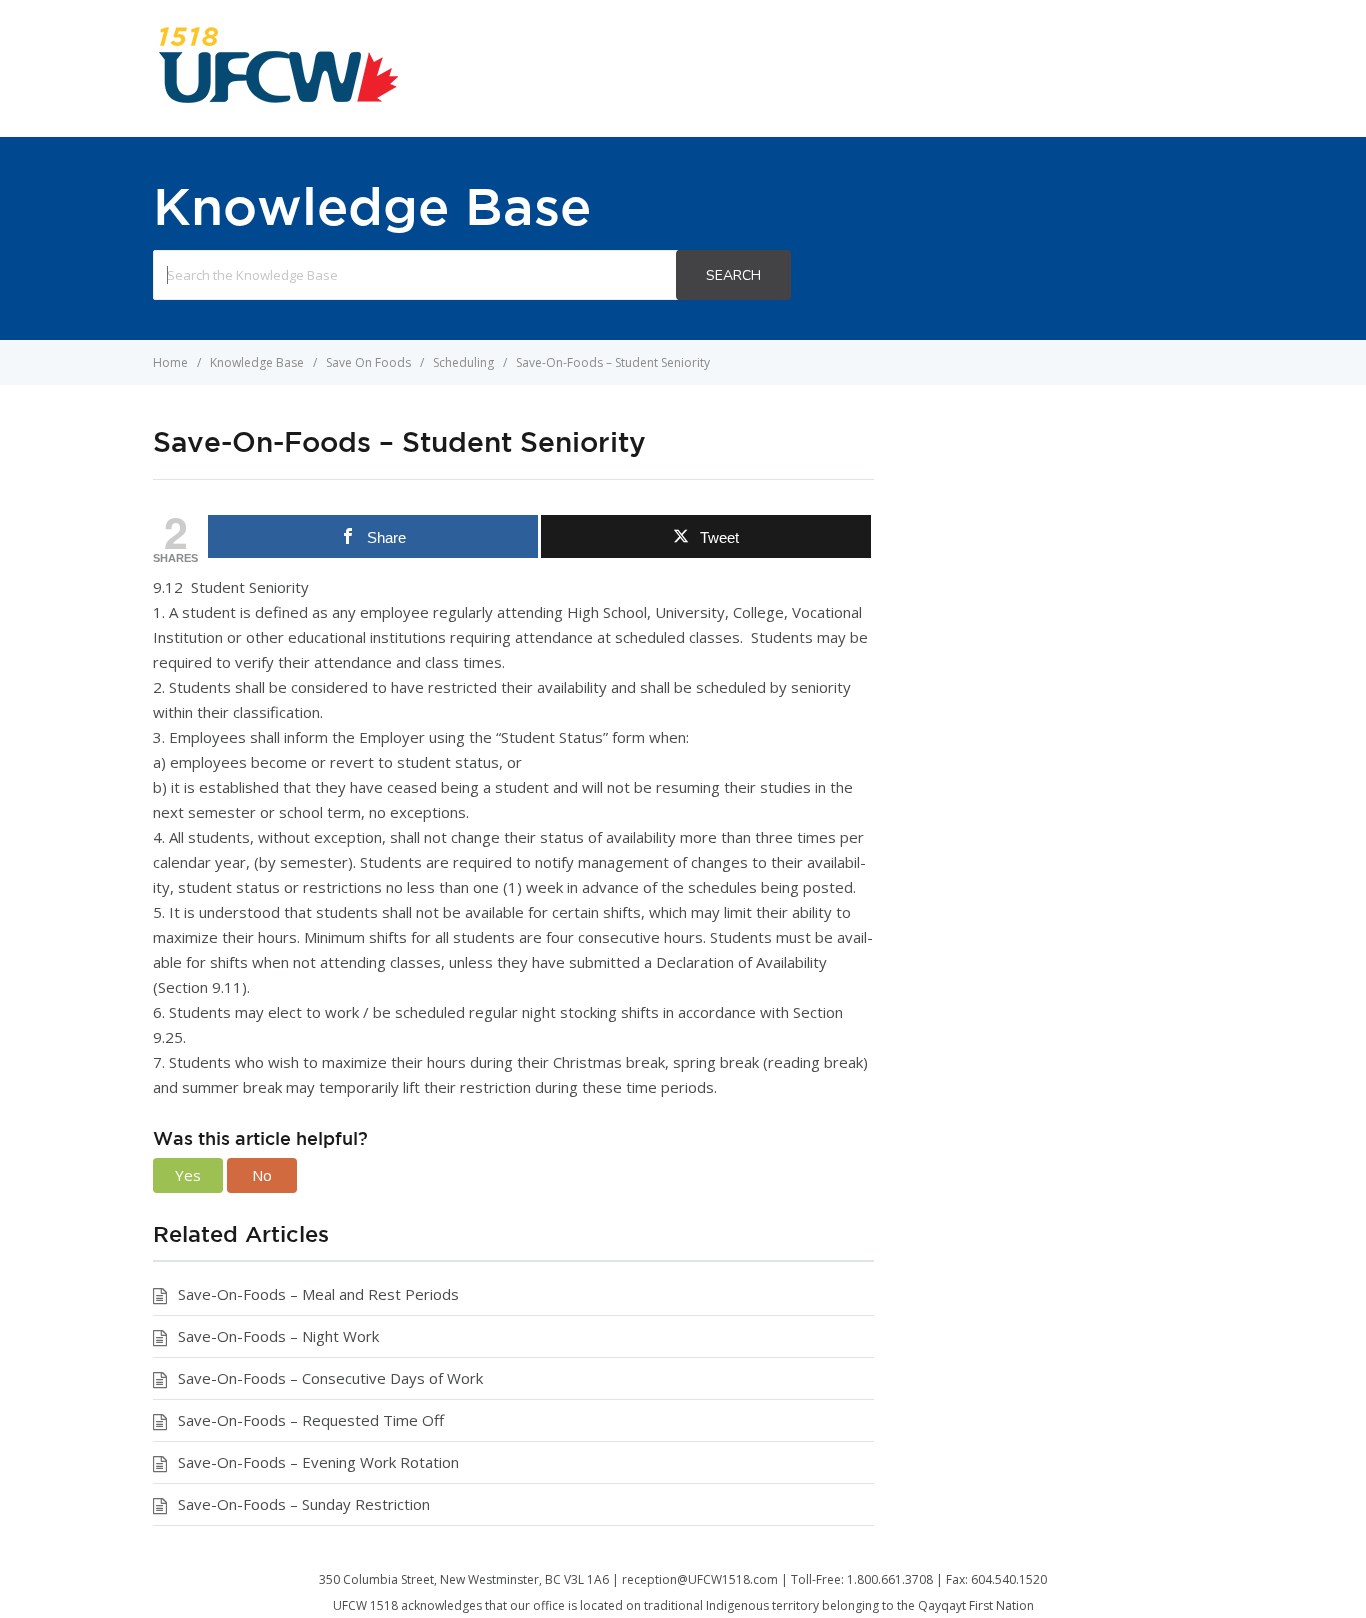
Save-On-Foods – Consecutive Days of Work (330, 1378)
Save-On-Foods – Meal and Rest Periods (318, 1294)
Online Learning (1130, 67)
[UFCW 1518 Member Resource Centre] (278, 99)
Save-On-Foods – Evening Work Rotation (318, 1462)
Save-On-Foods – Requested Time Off (311, 1420)
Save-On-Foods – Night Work (278, 1336)
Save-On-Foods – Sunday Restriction (304, 1504)
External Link (971, 67)
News (857, 67)
